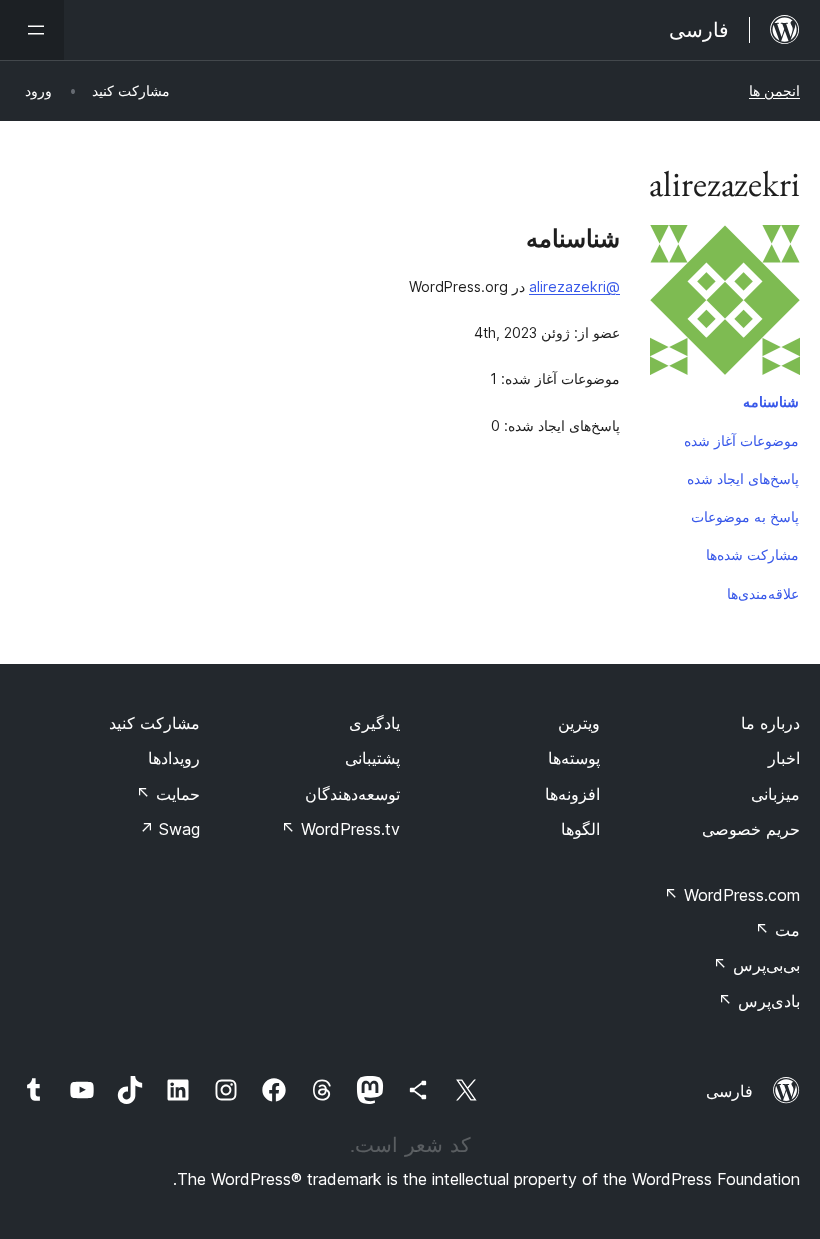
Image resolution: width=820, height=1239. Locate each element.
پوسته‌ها (574, 758)
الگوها (580, 829)
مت (777, 930)
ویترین (579, 723)
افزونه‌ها (572, 794)
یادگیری (374, 723)
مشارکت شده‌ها (752, 554)
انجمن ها (774, 90)
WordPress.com (732, 895)
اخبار (784, 758)
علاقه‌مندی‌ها (763, 593)
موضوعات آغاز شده (741, 440)
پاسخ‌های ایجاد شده (743, 478)
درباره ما (770, 723)
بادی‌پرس (759, 1001)
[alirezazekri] (725, 304)
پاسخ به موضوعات (745, 516)
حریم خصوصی (751, 829)
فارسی (729, 1091)
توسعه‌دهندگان (352, 794)
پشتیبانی (372, 758)
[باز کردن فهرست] (32, 30)
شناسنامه (771, 401)
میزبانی (775, 794)
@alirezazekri (574, 286)
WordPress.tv (340, 829)
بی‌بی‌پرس (756, 965)
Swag (169, 829)
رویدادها (174, 758)
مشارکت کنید (154, 723)
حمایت (168, 794)
